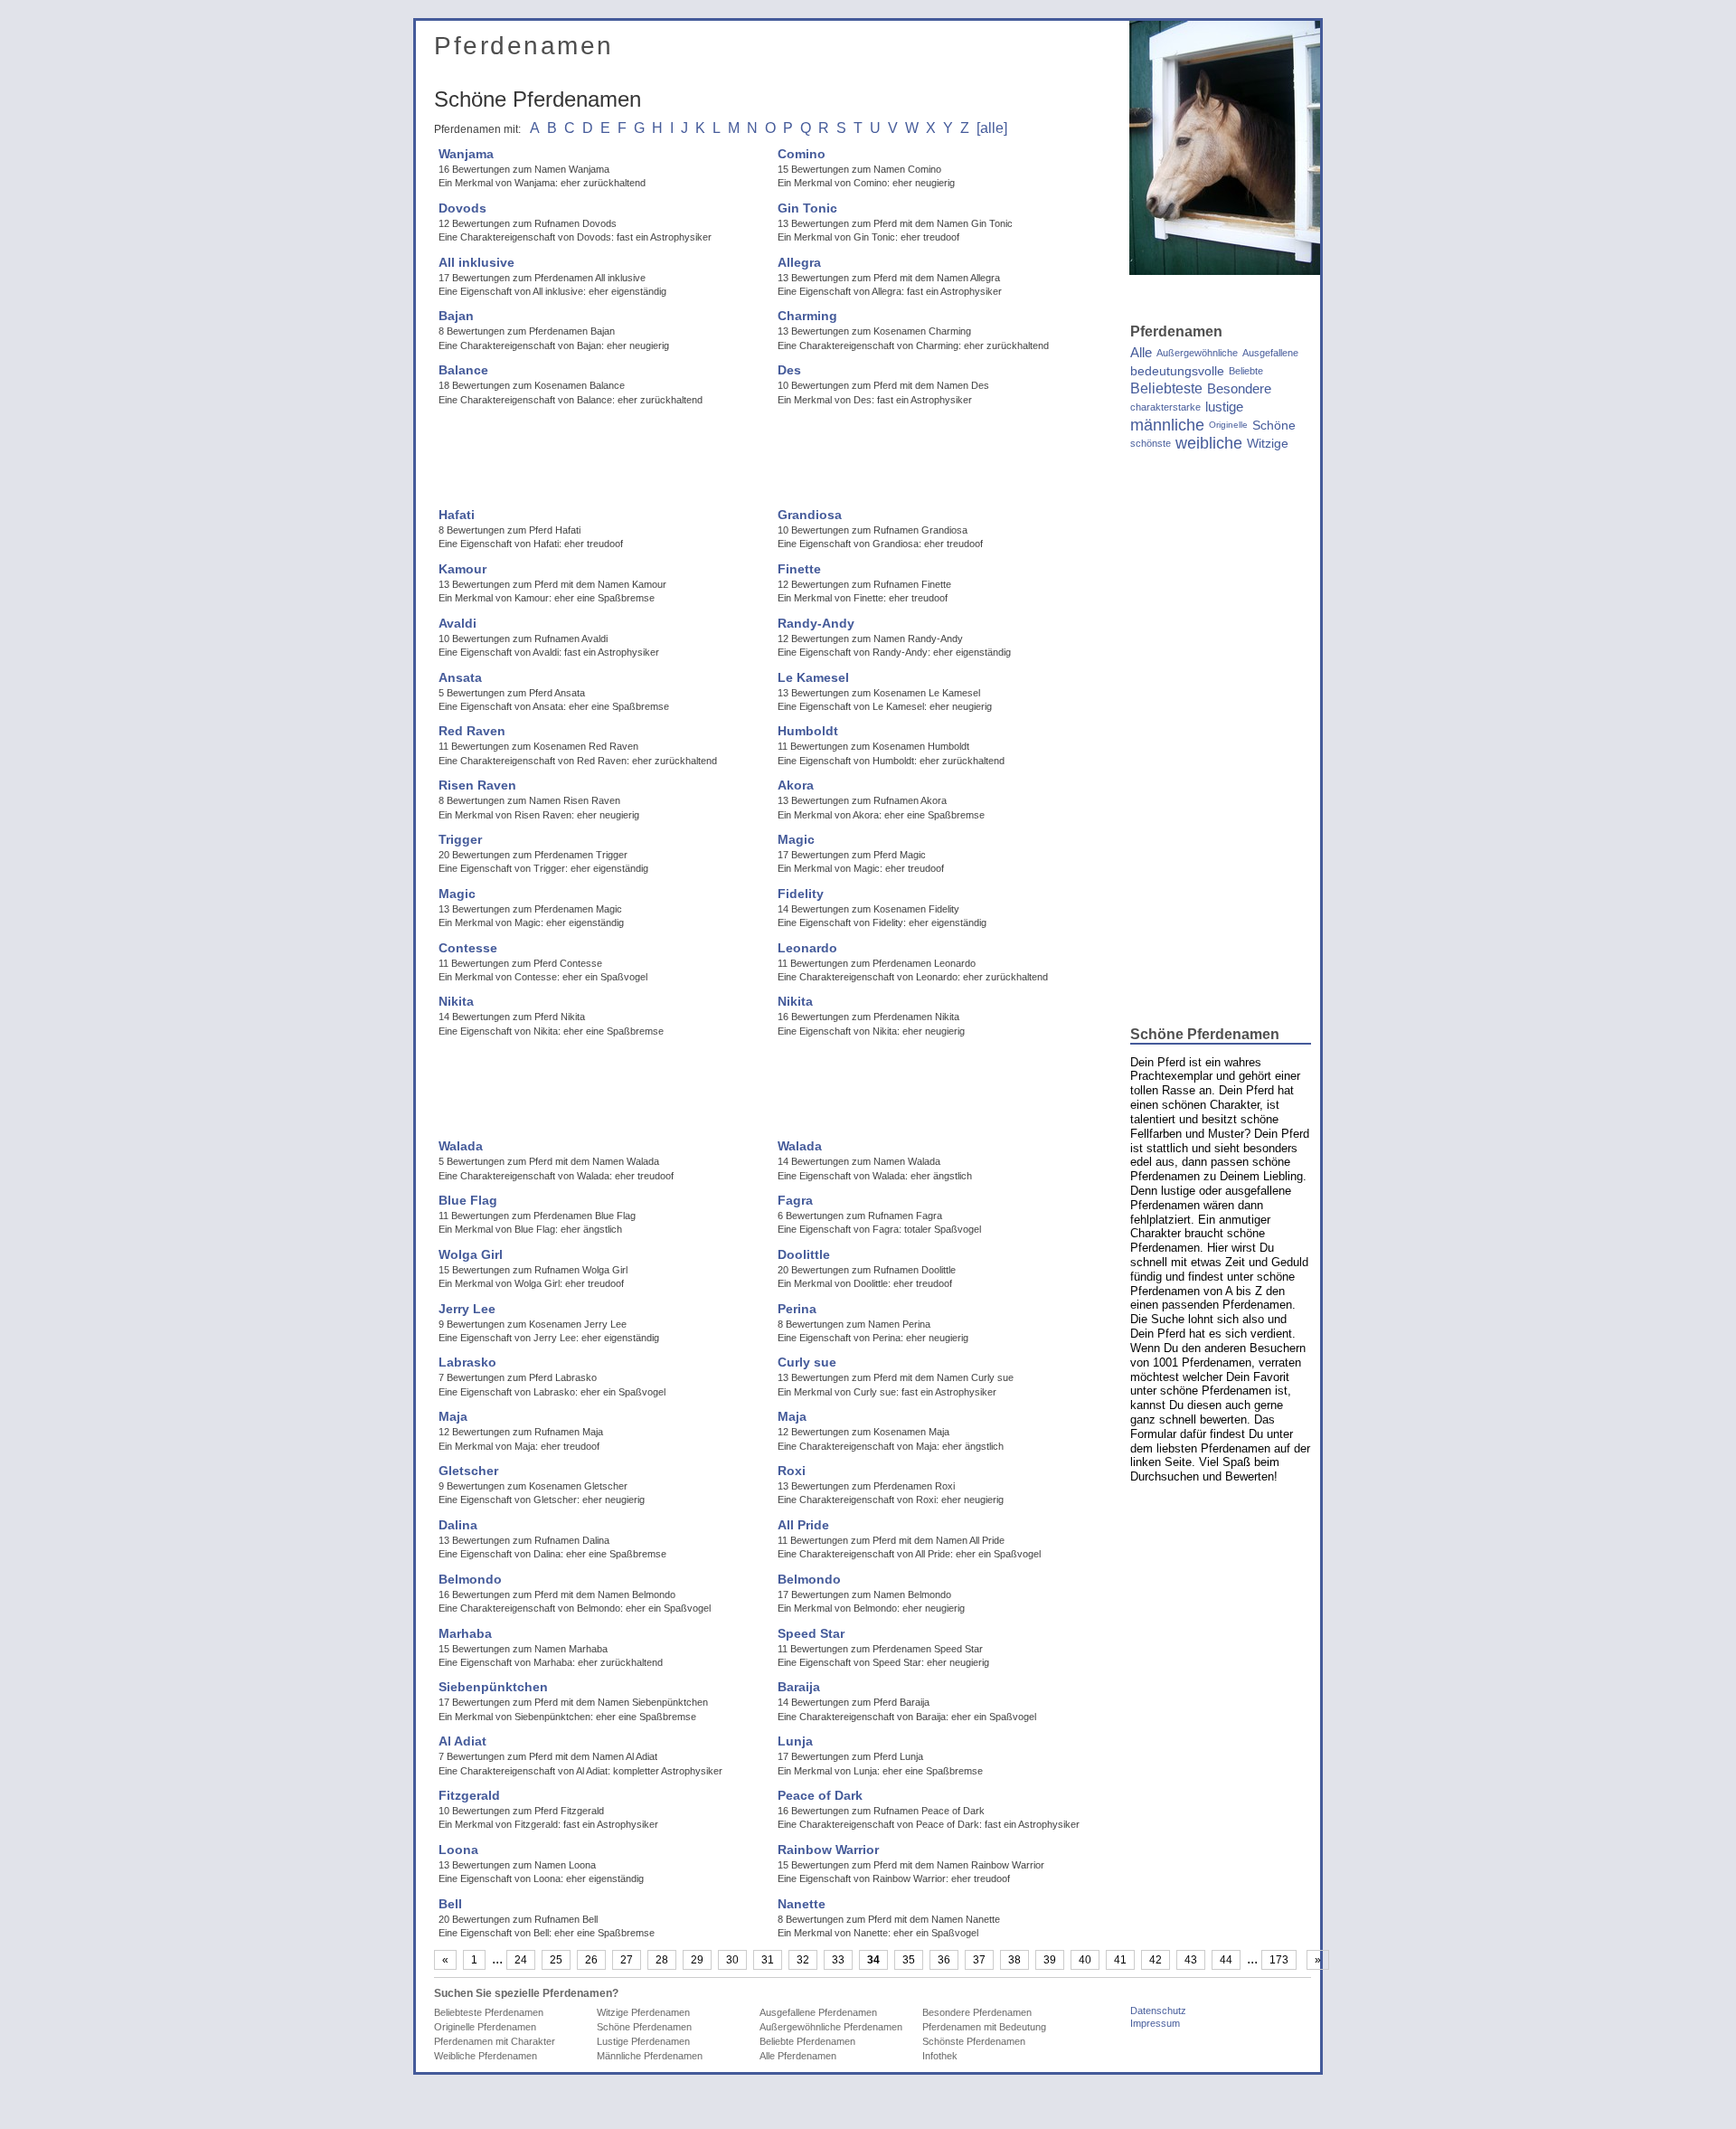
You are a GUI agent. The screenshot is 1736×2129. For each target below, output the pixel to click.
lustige (1224, 407)
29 (697, 1960)
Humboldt (808, 731)
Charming (807, 316)
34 (873, 1960)
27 (627, 1960)
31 (768, 1960)
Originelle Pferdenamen (485, 2027)
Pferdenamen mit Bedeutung (984, 2027)
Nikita (456, 1001)
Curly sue (807, 1362)
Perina (797, 1309)
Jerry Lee (467, 1309)
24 (521, 1960)
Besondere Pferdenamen (977, 2012)
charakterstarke (1165, 407)
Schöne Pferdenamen (644, 2027)
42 (1156, 1960)
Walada (461, 1146)
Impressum (1155, 2023)
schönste (1151, 443)
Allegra (799, 262)
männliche (1167, 425)
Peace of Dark (820, 1795)
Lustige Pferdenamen (643, 2041)
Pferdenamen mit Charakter (495, 2041)
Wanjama (466, 154)
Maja (453, 1416)
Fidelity (801, 894)
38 (1014, 1960)
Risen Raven (477, 785)
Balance (463, 370)
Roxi (792, 1471)
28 (662, 1960)
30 (732, 1960)
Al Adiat (462, 1741)
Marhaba (465, 1633)
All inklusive (476, 262)
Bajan (456, 316)
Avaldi (458, 623)
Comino (802, 154)
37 (979, 1960)
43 (1191, 1960)
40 (1085, 1960)
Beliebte (1246, 371)
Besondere (1239, 389)
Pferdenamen (524, 46)
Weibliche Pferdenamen (486, 2056)
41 (1120, 1960)
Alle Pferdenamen (798, 2056)
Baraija (799, 1687)
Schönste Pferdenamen (974, 2041)
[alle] (992, 128)
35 (909, 1960)
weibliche (1209, 443)
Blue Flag (468, 1200)
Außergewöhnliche (1197, 353)
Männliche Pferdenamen (650, 2056)
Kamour (462, 569)
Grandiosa (810, 515)
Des (789, 370)
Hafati (457, 515)
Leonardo (807, 948)
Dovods (462, 208)
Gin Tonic (807, 208)
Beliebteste (1166, 389)
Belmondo (470, 1579)
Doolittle (804, 1254)
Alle (1141, 353)
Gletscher (468, 1471)
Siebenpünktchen (493, 1687)
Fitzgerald (469, 1795)
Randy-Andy (816, 623)
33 (838, 1960)
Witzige (1268, 443)
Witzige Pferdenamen (643, 2012)
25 (556, 1960)
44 (1226, 1960)
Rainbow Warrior (828, 1850)
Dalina (458, 1525)
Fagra (795, 1200)
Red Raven (472, 731)
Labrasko (467, 1362)
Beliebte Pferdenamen (807, 2041)
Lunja (795, 1741)
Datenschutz (1158, 2011)
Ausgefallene (1270, 353)
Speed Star (811, 1633)
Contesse (468, 948)
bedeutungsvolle (1177, 371)
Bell (450, 1904)
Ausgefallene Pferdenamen (818, 2012)
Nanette (802, 1904)
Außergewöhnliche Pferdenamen (831, 2027)
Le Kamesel (813, 677)
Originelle (1228, 425)
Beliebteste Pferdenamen (489, 2012)
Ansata (460, 677)
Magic (796, 839)
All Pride (803, 1525)
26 (591, 1960)
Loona (458, 1850)
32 (803, 1960)
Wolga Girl (471, 1254)
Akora (796, 785)
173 (1279, 1960)
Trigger (460, 839)
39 (1050, 1960)
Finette (799, 569)
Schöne (1274, 425)
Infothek (940, 2056)
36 (944, 1960)
